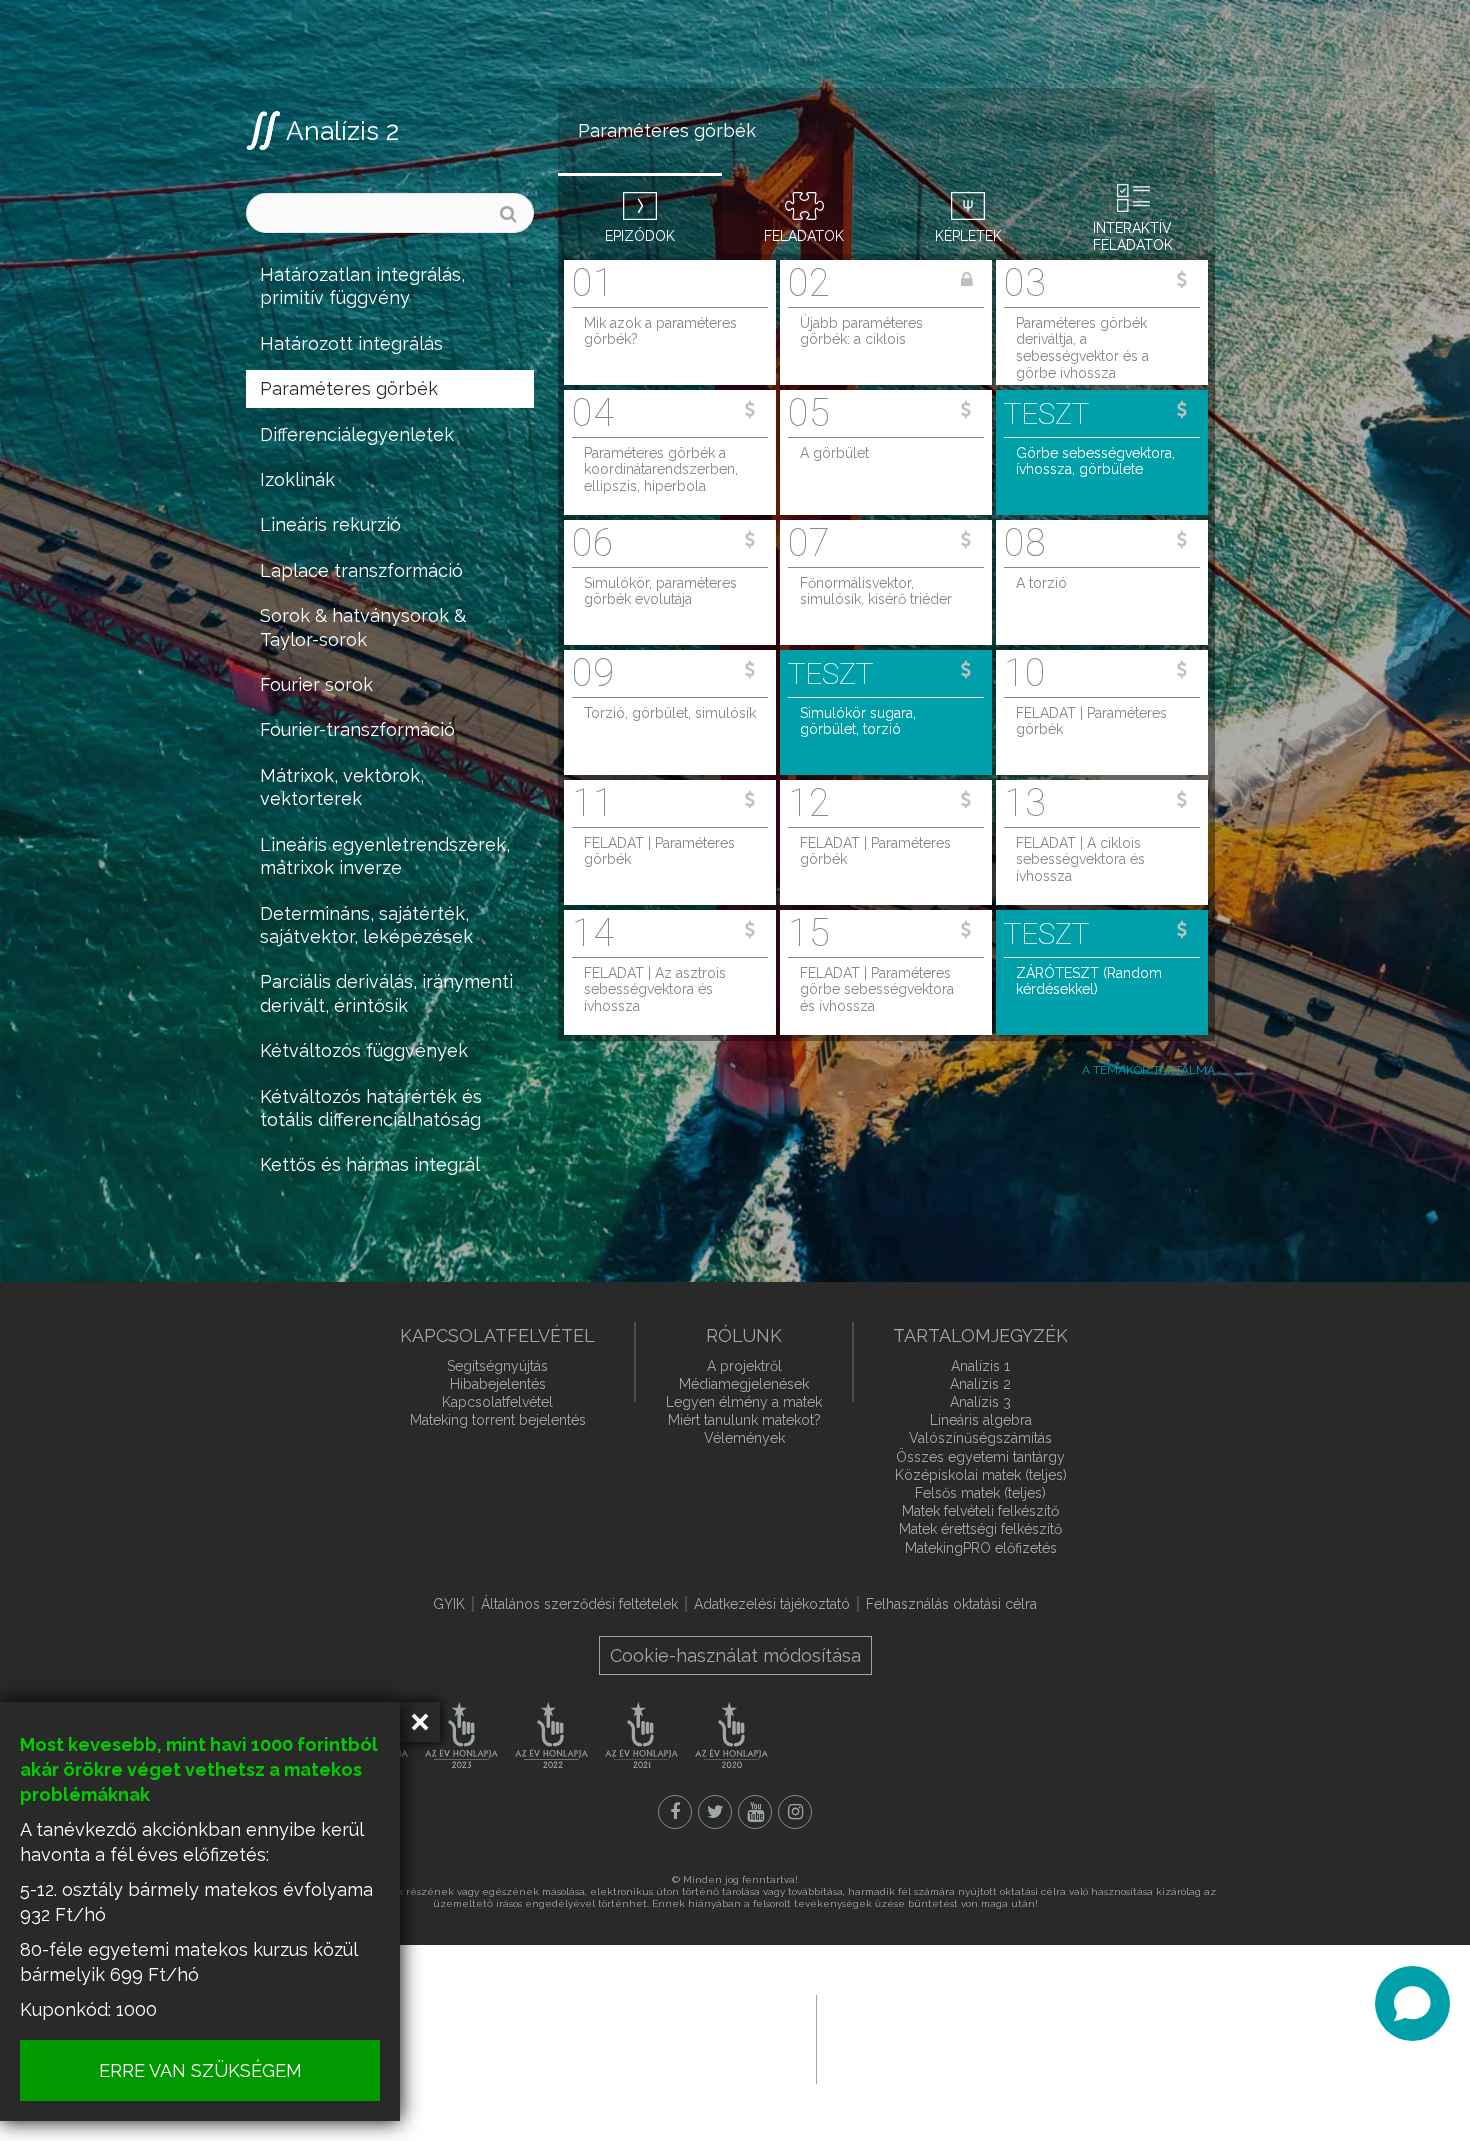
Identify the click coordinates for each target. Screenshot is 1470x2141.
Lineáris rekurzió (330, 524)
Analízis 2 (342, 131)
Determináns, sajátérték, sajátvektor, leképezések (366, 925)
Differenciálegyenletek (357, 434)
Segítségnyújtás (497, 1366)
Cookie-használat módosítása (735, 1655)
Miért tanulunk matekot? (744, 1420)
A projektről (744, 1366)
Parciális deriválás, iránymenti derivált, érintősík (386, 993)
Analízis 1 (980, 1366)
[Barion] (590, 2038)
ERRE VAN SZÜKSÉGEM (200, 2070)
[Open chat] (1412, 2003)
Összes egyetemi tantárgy (980, 1457)
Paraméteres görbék (349, 388)
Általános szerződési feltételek (579, 1604)
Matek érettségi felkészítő (980, 1529)
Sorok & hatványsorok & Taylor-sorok (363, 627)
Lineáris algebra (981, 1420)
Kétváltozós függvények (364, 1050)
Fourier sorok (316, 684)
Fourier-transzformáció (357, 729)
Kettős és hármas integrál (370, 1164)
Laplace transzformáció (361, 570)
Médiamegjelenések (744, 1384)
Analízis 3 (980, 1402)
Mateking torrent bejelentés (498, 1420)
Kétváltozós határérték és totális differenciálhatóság (371, 1108)
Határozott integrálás (351, 343)
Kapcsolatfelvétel (497, 1402)
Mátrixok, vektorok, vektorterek (342, 787)
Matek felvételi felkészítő (980, 1511)
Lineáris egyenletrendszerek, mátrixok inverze (385, 856)
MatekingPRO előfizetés (981, 1548)
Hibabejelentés (498, 1384)
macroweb (961, 2037)
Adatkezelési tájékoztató (772, 1604)
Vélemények (744, 1438)
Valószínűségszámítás (980, 1438)
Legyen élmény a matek (744, 1402)
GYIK (449, 1604)
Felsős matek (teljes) (980, 1493)
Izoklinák (297, 479)
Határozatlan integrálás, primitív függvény (362, 286)
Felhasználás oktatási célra (951, 1604)
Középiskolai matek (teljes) (981, 1475)
